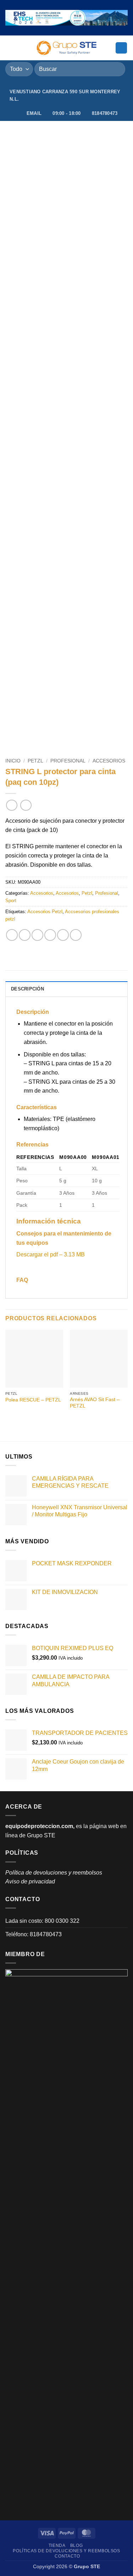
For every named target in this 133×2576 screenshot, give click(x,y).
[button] (10, 48)
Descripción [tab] (27, 989)
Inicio (13, 761)
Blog (76, 2546)
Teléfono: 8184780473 (34, 1934)
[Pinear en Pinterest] (63, 935)
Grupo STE (41, 1835)
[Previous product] (26, 805)
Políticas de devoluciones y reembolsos (66, 2551)
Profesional (68, 761)
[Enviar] (117, 69)
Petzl (35, 761)
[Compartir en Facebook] (25, 935)
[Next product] (12, 805)
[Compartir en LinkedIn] (76, 935)
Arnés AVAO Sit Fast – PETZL (95, 1403)
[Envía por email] (50, 935)
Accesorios (109, 761)
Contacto (67, 2556)
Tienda (57, 2546)
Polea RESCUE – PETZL (33, 1400)
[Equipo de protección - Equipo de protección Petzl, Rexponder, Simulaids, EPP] (66, 48)
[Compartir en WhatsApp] (12, 935)
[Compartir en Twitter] (37, 935)
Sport (11, 901)
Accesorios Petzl (45, 912)
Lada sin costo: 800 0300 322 (42, 1921)
